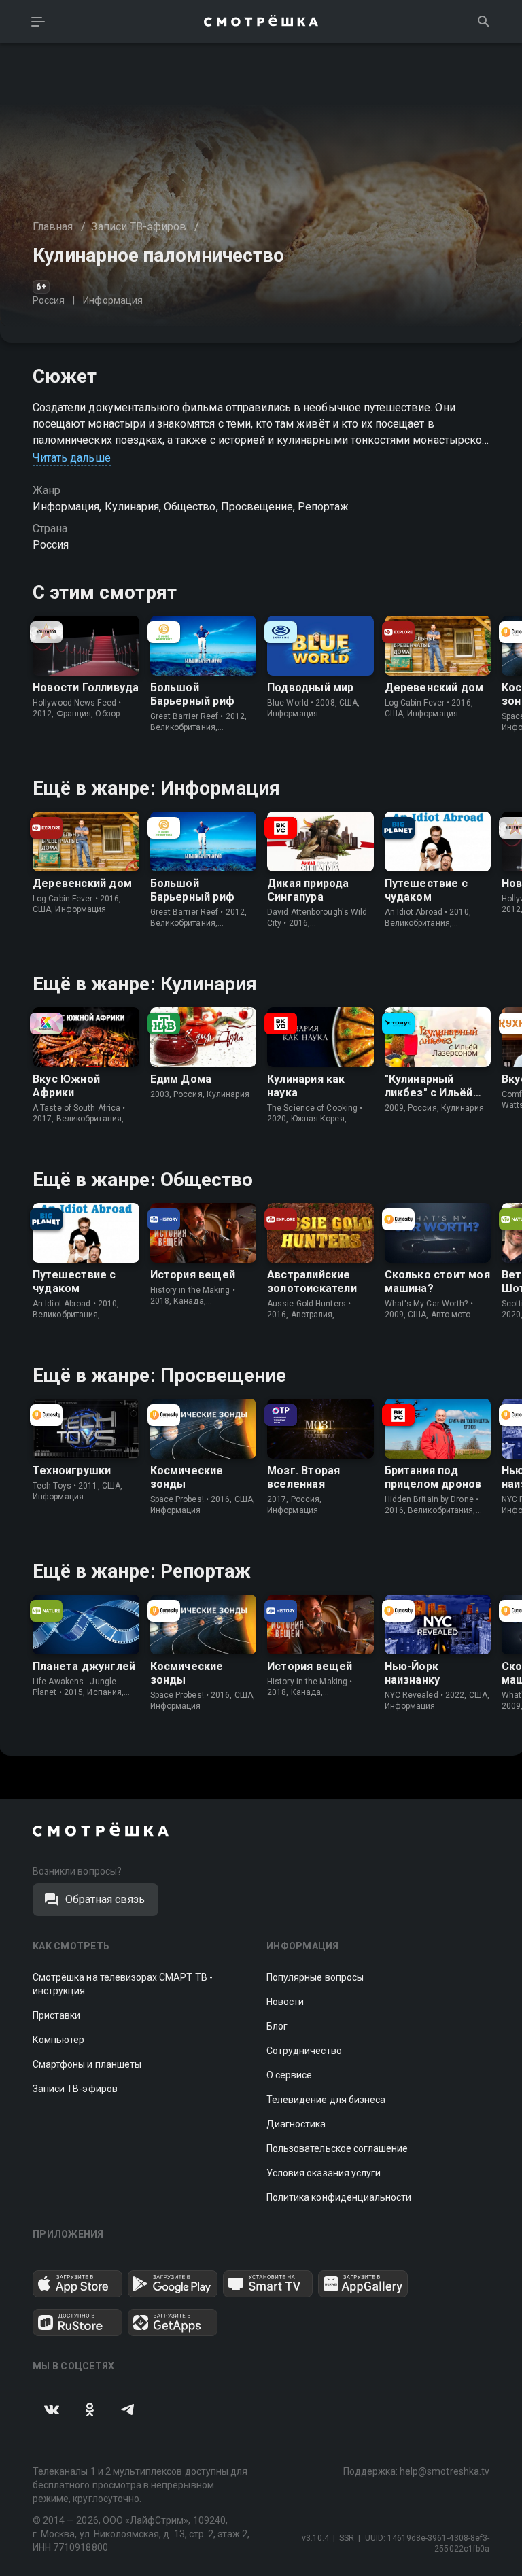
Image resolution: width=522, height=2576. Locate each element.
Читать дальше (72, 458)
